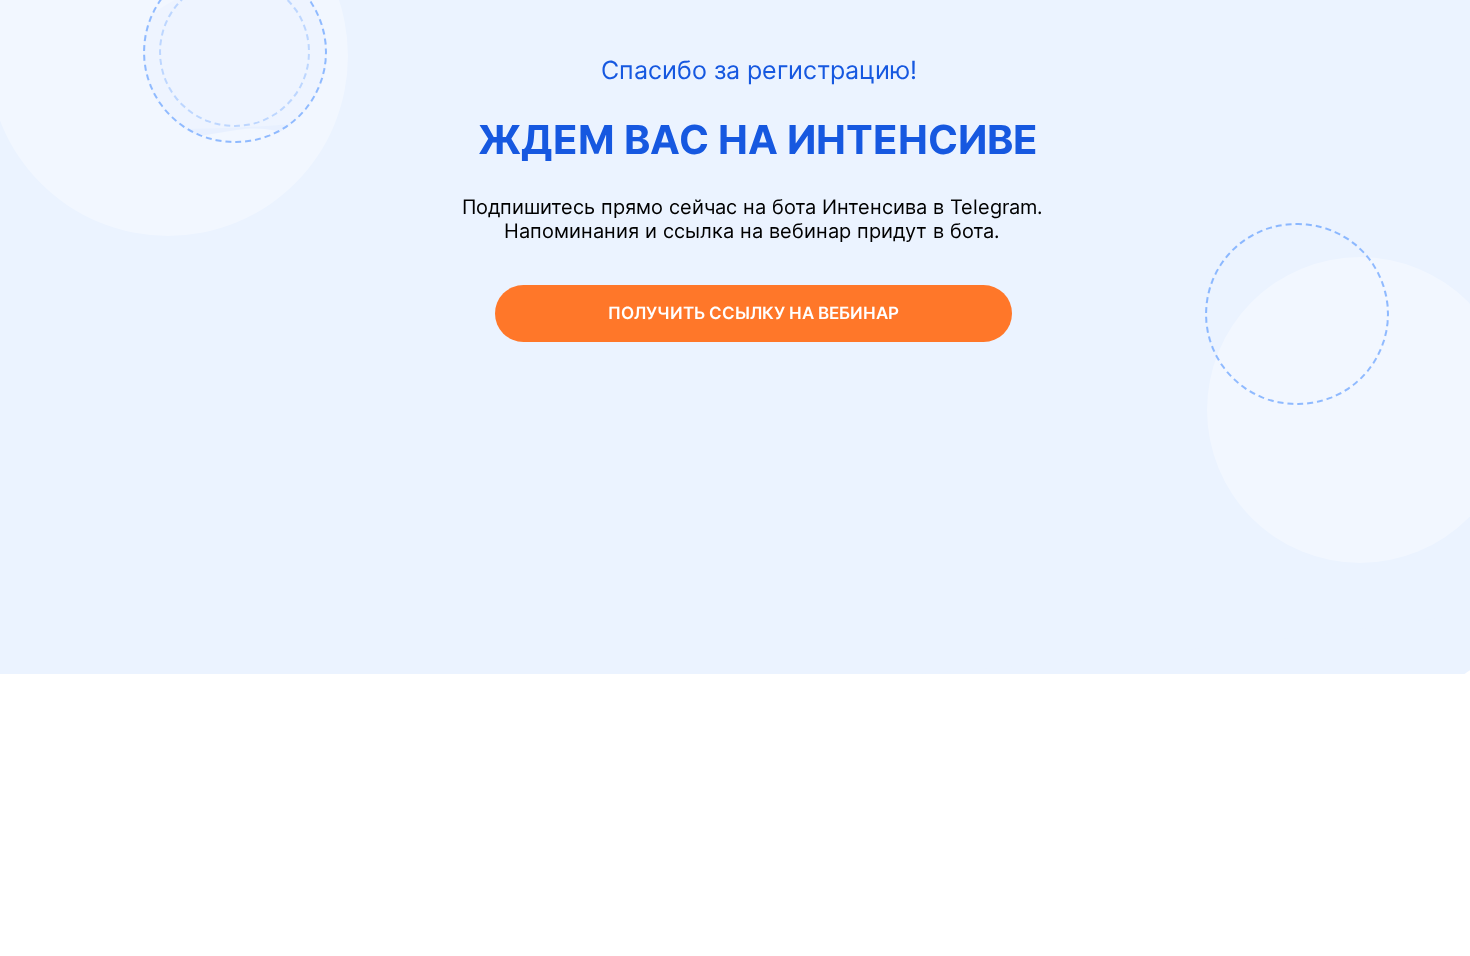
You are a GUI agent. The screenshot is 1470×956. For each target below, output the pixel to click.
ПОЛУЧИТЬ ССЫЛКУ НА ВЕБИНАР (753, 313)
